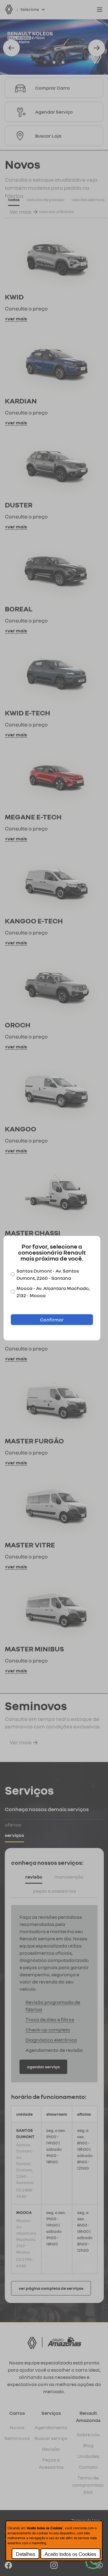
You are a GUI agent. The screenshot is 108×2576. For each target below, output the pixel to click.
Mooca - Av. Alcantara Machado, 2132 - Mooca (53, 1292)
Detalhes (25, 2554)
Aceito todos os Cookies (70, 2554)
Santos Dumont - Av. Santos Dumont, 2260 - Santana (48, 1274)
